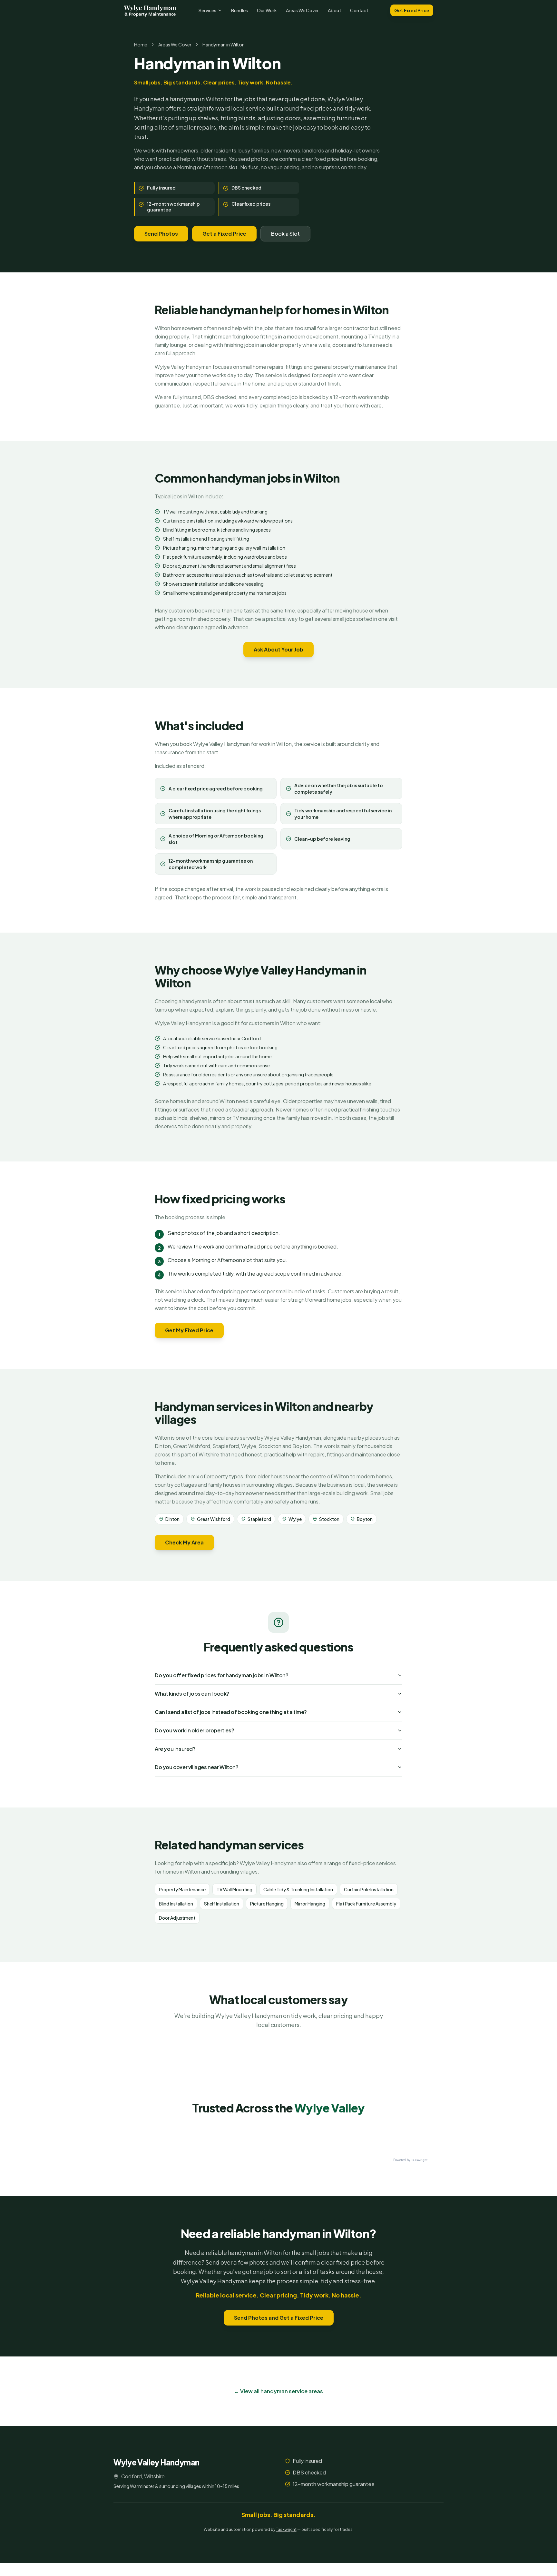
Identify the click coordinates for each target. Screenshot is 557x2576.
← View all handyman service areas (278, 2391)
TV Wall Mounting (235, 1889)
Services (207, 10)
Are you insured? (175, 1749)
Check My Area (184, 1542)
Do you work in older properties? (194, 1730)
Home (141, 44)
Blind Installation (176, 1904)
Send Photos (161, 234)
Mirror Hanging (310, 1904)
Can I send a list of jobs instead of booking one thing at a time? (231, 1712)
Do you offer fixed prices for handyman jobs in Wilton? (221, 1675)
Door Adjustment (177, 1918)
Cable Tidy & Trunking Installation (298, 1889)
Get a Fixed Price (224, 234)
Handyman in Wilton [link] (224, 44)
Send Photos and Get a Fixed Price (279, 2318)
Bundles (239, 10)
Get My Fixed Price (189, 1330)
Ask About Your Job (278, 649)
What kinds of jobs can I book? (192, 1694)
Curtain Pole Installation (369, 1889)
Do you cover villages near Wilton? (196, 1767)
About (334, 10)
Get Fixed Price (412, 10)
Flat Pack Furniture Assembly (366, 1904)
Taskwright (286, 2529)
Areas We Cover (302, 10)
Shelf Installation (222, 1904)
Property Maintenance (182, 1889)
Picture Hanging (267, 1904)
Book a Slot (285, 234)
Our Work (267, 10)
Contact (359, 10)
